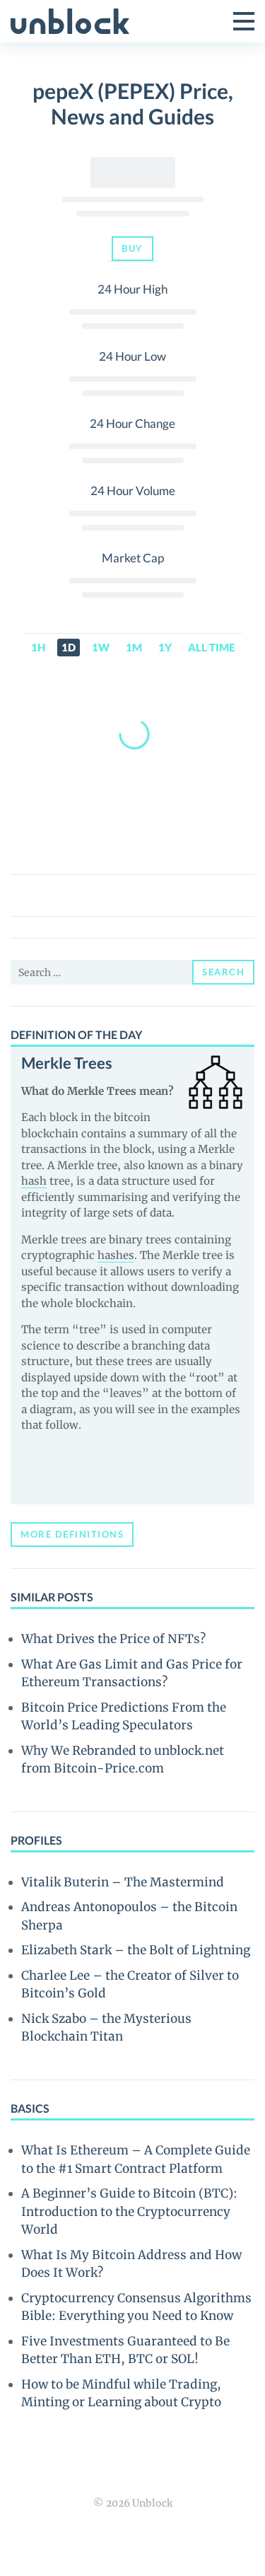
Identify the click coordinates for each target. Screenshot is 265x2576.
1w (101, 647)
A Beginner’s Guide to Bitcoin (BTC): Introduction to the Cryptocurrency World (129, 2211)
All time (211, 647)
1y (165, 647)
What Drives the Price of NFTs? (113, 1639)
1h (38, 647)
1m (134, 647)
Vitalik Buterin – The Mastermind (123, 1882)
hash (34, 1181)
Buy (132, 248)
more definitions (72, 1534)
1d (69, 647)
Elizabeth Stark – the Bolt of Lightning (136, 1950)
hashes (116, 1255)
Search (223, 972)
